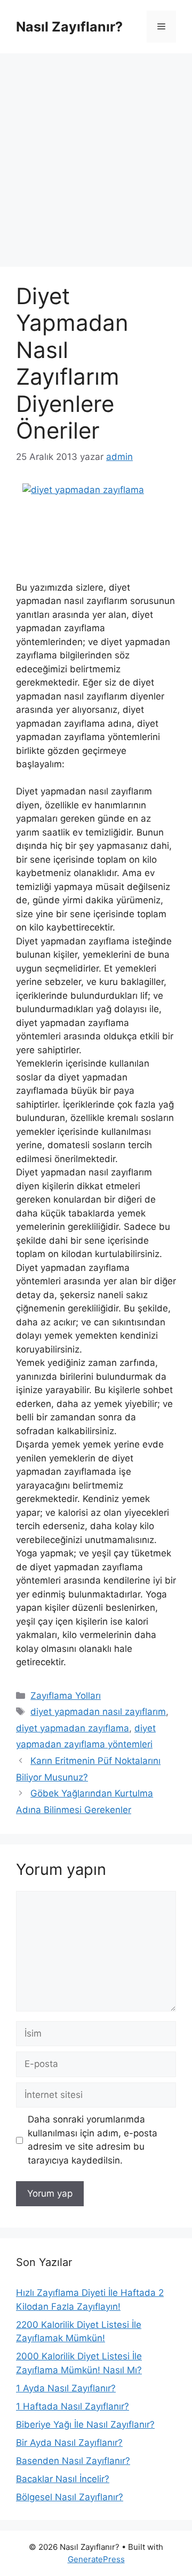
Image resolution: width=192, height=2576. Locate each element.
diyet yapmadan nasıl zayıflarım (98, 1712)
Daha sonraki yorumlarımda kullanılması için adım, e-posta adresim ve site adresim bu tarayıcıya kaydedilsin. (93, 2140)
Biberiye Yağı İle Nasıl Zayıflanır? (85, 2424)
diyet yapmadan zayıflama (73, 1728)
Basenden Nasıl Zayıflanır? (73, 2461)
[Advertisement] (96, 155)
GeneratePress (96, 2559)
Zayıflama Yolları (66, 1696)
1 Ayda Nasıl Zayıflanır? (66, 2388)
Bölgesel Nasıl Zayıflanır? (70, 2497)
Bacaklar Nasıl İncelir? (63, 2479)
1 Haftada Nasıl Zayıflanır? (73, 2406)
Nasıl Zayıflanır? (69, 27)
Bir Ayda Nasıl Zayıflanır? (69, 2443)
